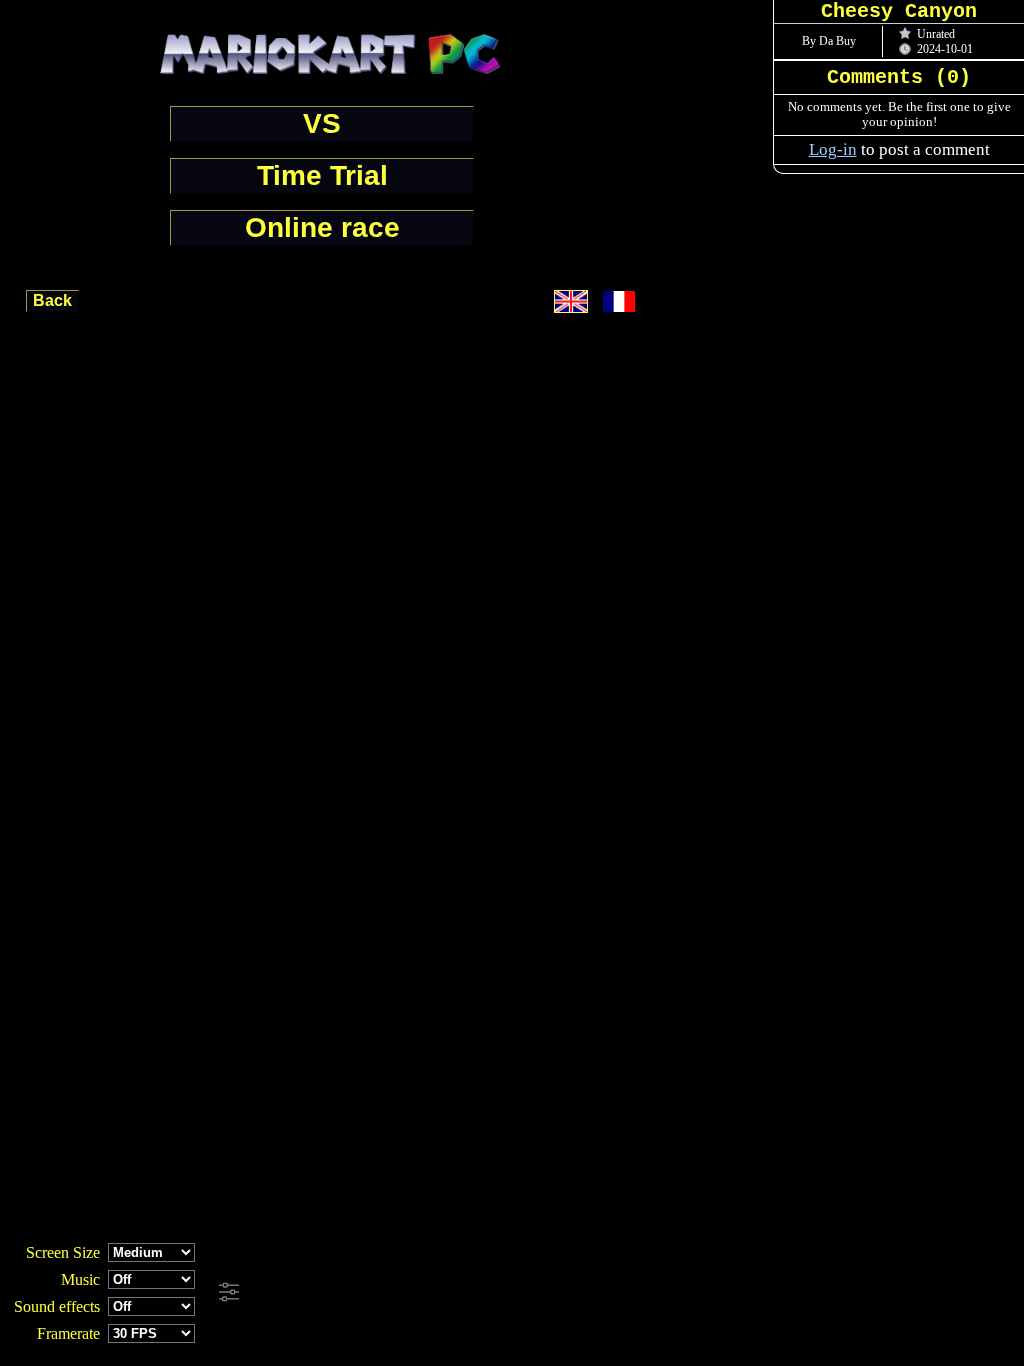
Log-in (833, 149)
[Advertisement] (542, 1293)
